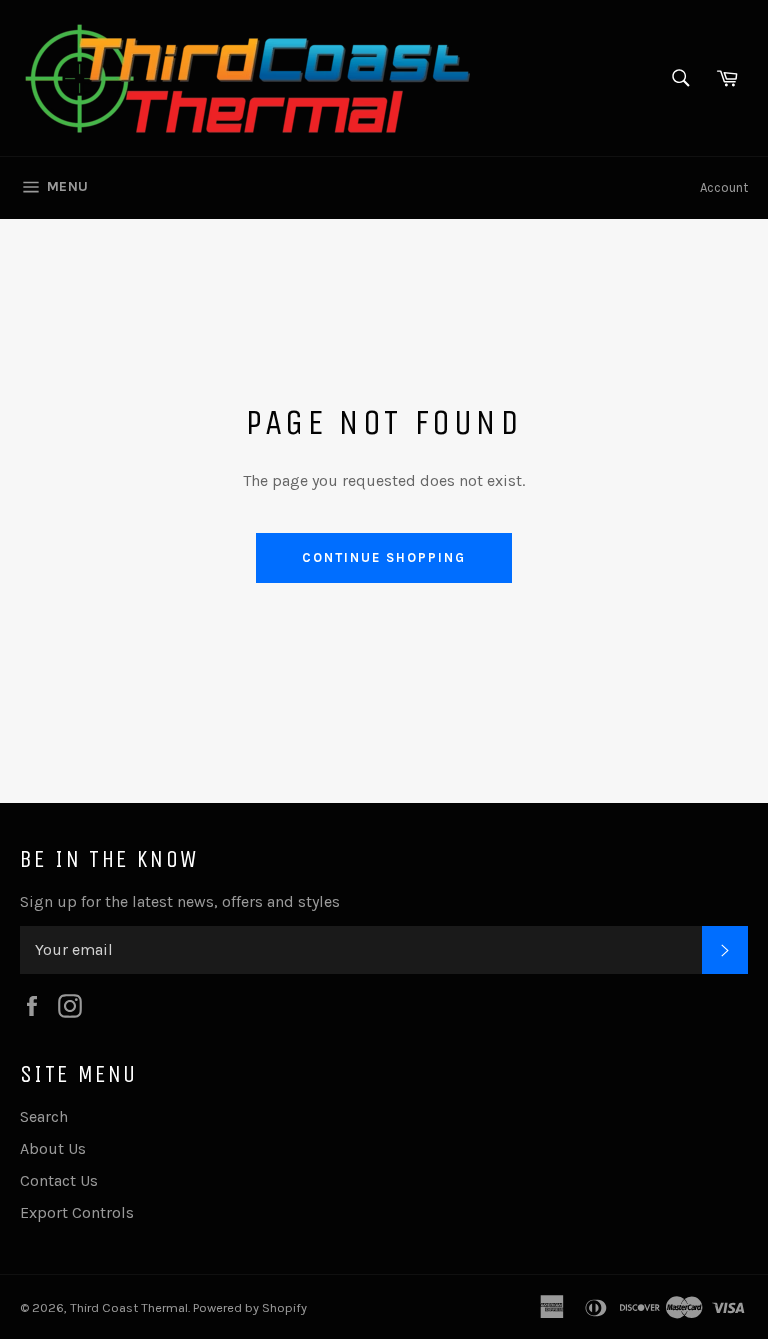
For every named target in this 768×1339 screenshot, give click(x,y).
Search (44, 1116)
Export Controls (77, 1212)
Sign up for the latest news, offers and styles (180, 901)
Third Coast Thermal (129, 1307)
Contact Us (59, 1180)
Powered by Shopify (250, 1307)
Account (724, 187)
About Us (53, 1148)
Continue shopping (383, 557)
